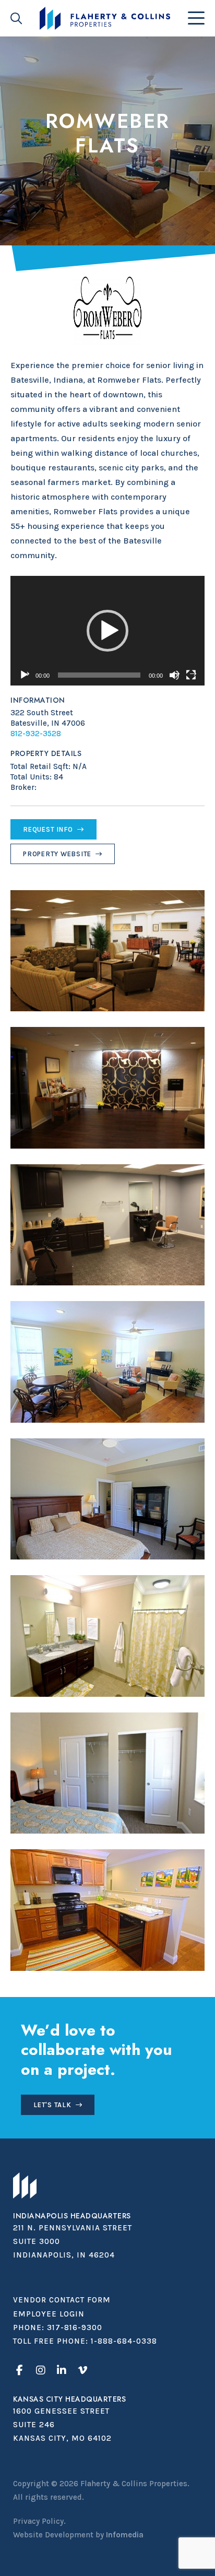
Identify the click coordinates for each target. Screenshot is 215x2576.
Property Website (57, 854)
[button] (107, 631)
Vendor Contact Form (62, 2300)
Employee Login (49, 2314)
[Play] (24, 675)
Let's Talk (52, 2105)
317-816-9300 (75, 2327)
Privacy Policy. (39, 2521)
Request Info (48, 829)
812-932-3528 (36, 734)
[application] (107, 630)
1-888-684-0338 (124, 2341)
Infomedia (125, 2535)
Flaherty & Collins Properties (105, 18)
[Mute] (174, 675)
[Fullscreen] (191, 675)
